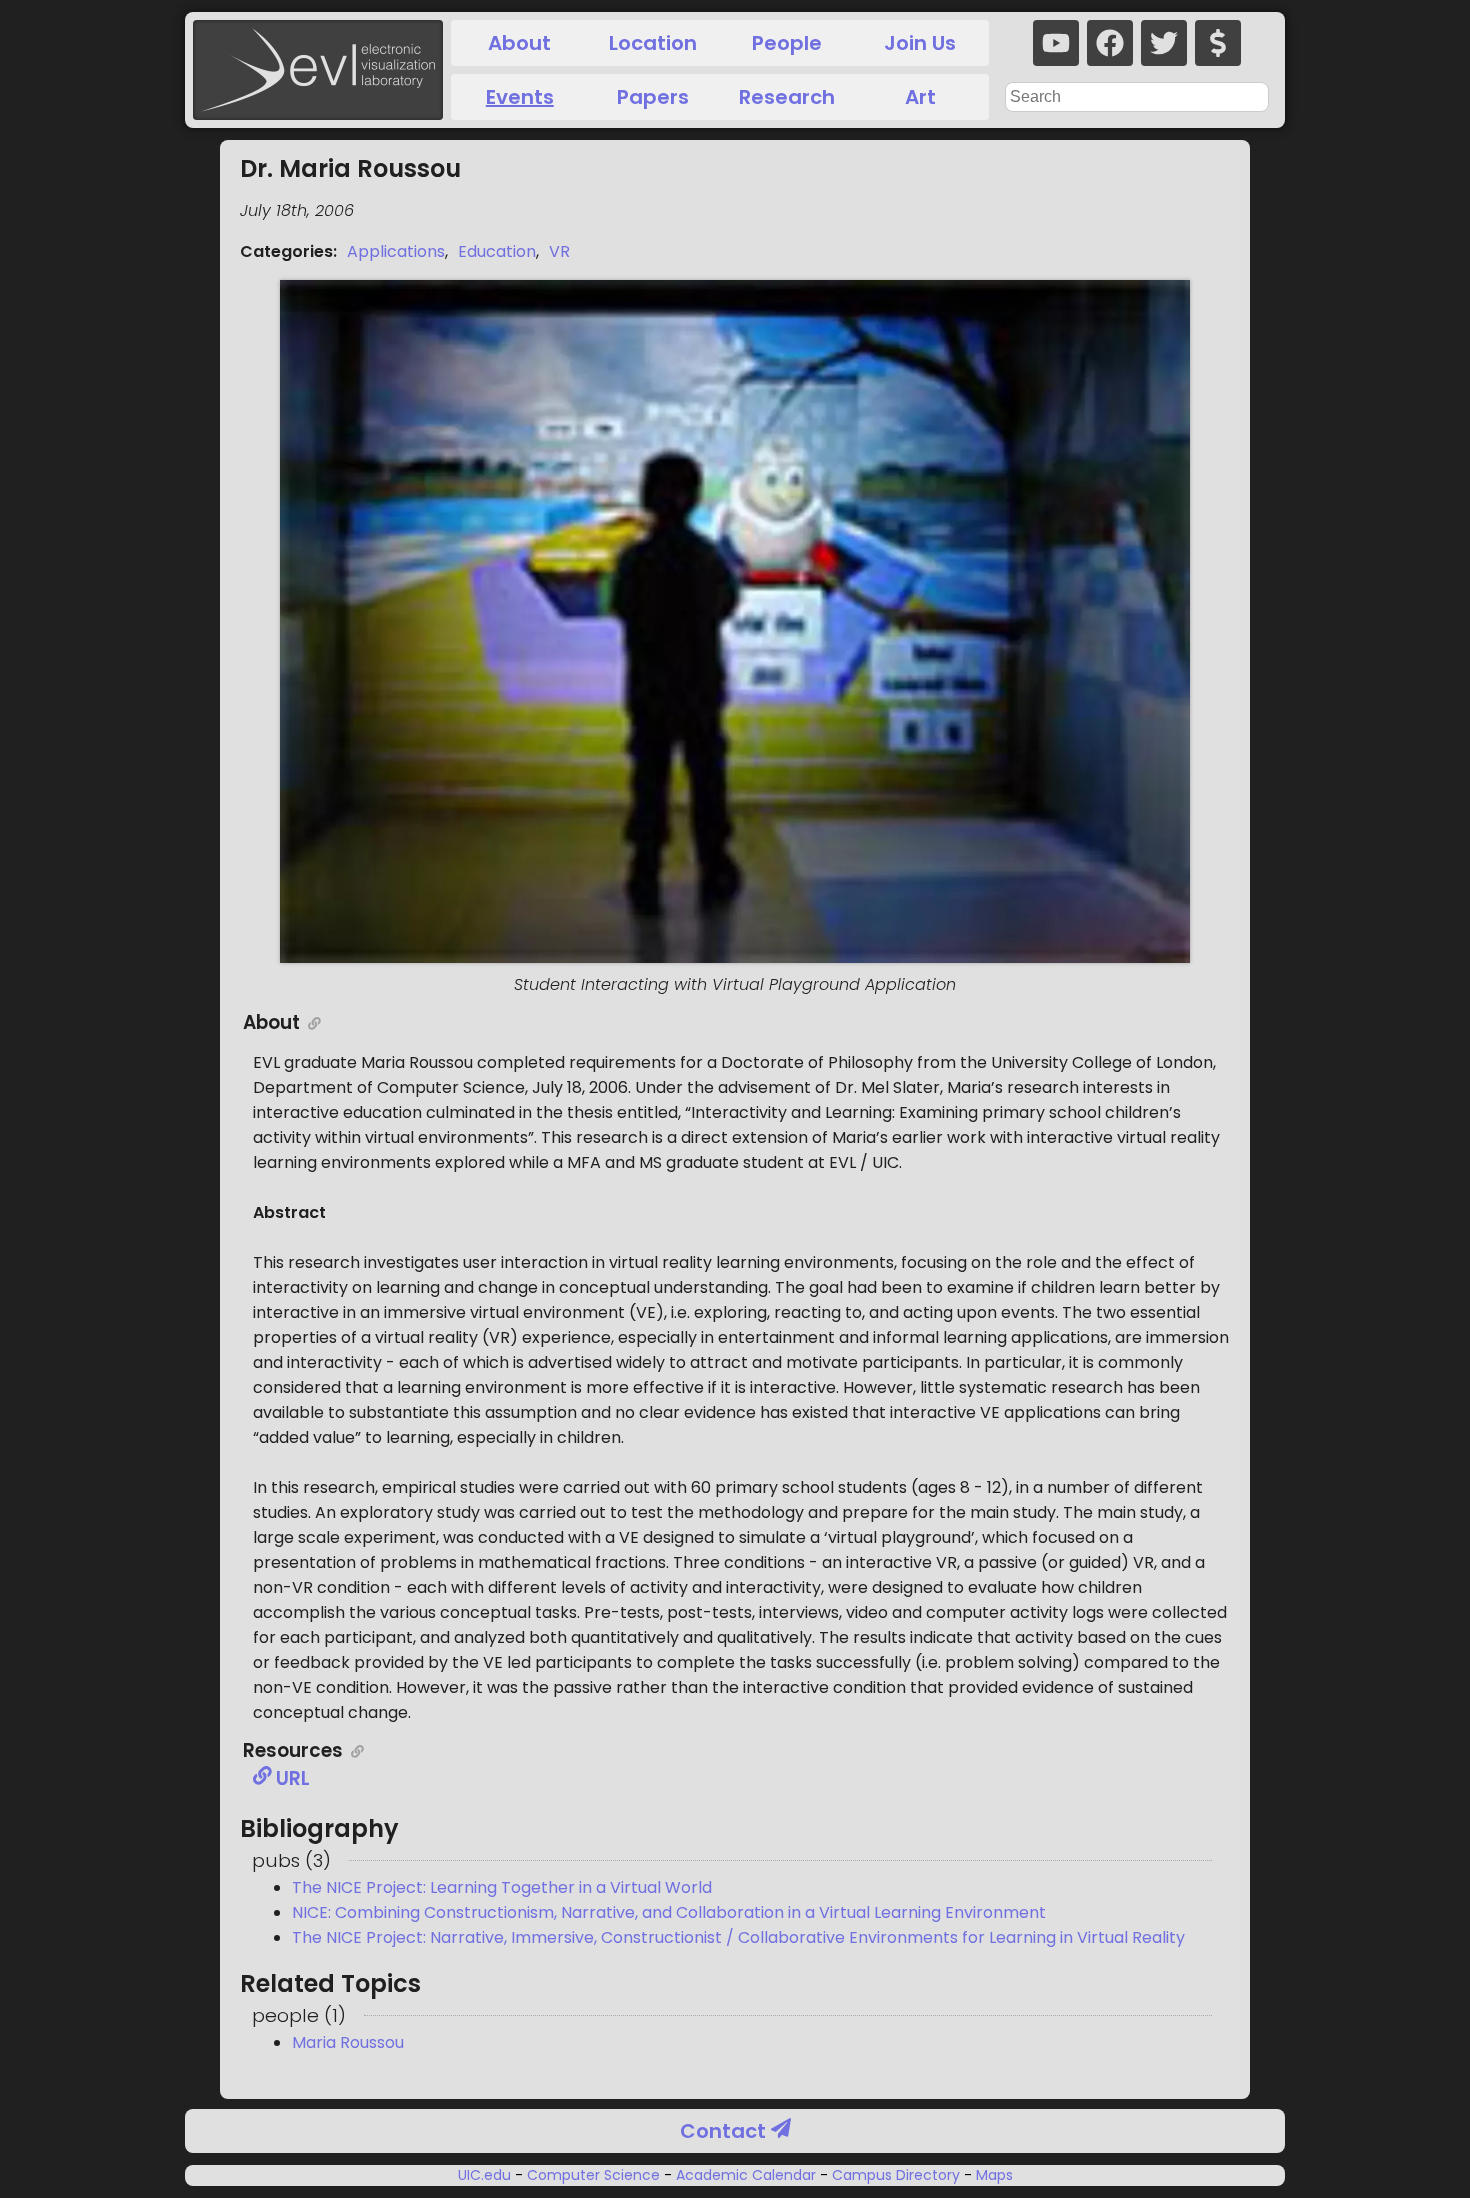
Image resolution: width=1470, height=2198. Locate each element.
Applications (396, 251)
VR (559, 251)
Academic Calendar (746, 2175)
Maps (992, 2175)
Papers (653, 97)
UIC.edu (486, 2175)
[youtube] (1056, 43)
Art (920, 97)
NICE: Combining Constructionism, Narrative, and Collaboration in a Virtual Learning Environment (669, 1912)
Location (653, 43)
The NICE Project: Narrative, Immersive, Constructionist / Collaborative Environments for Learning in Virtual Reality (738, 1937)
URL (291, 1778)
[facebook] (1110, 43)
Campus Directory (896, 2175)
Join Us (920, 43)
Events (520, 97)
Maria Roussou (348, 2042)
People (787, 43)
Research (787, 97)
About (519, 43)
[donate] (1218, 43)
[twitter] (1164, 43)
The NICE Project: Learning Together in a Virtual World (502, 1887)
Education (497, 251)
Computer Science (593, 2175)
